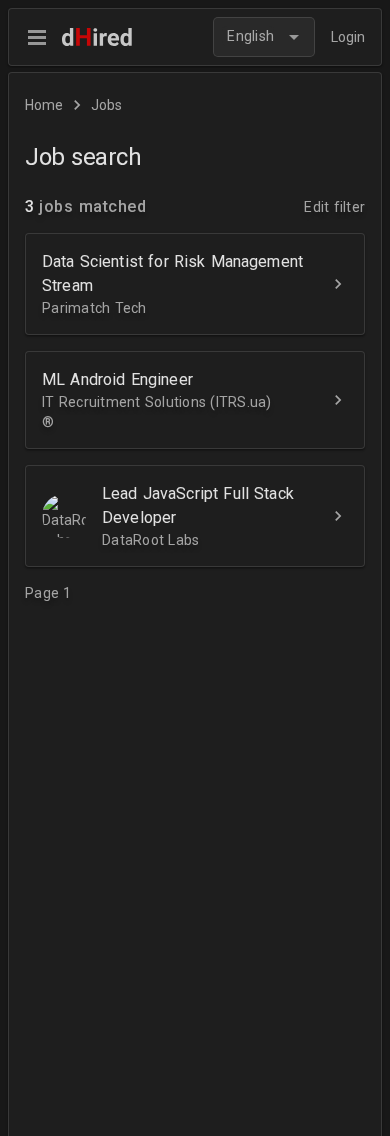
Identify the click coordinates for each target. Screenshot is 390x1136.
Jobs (106, 105)
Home (44, 105)
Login (348, 37)
